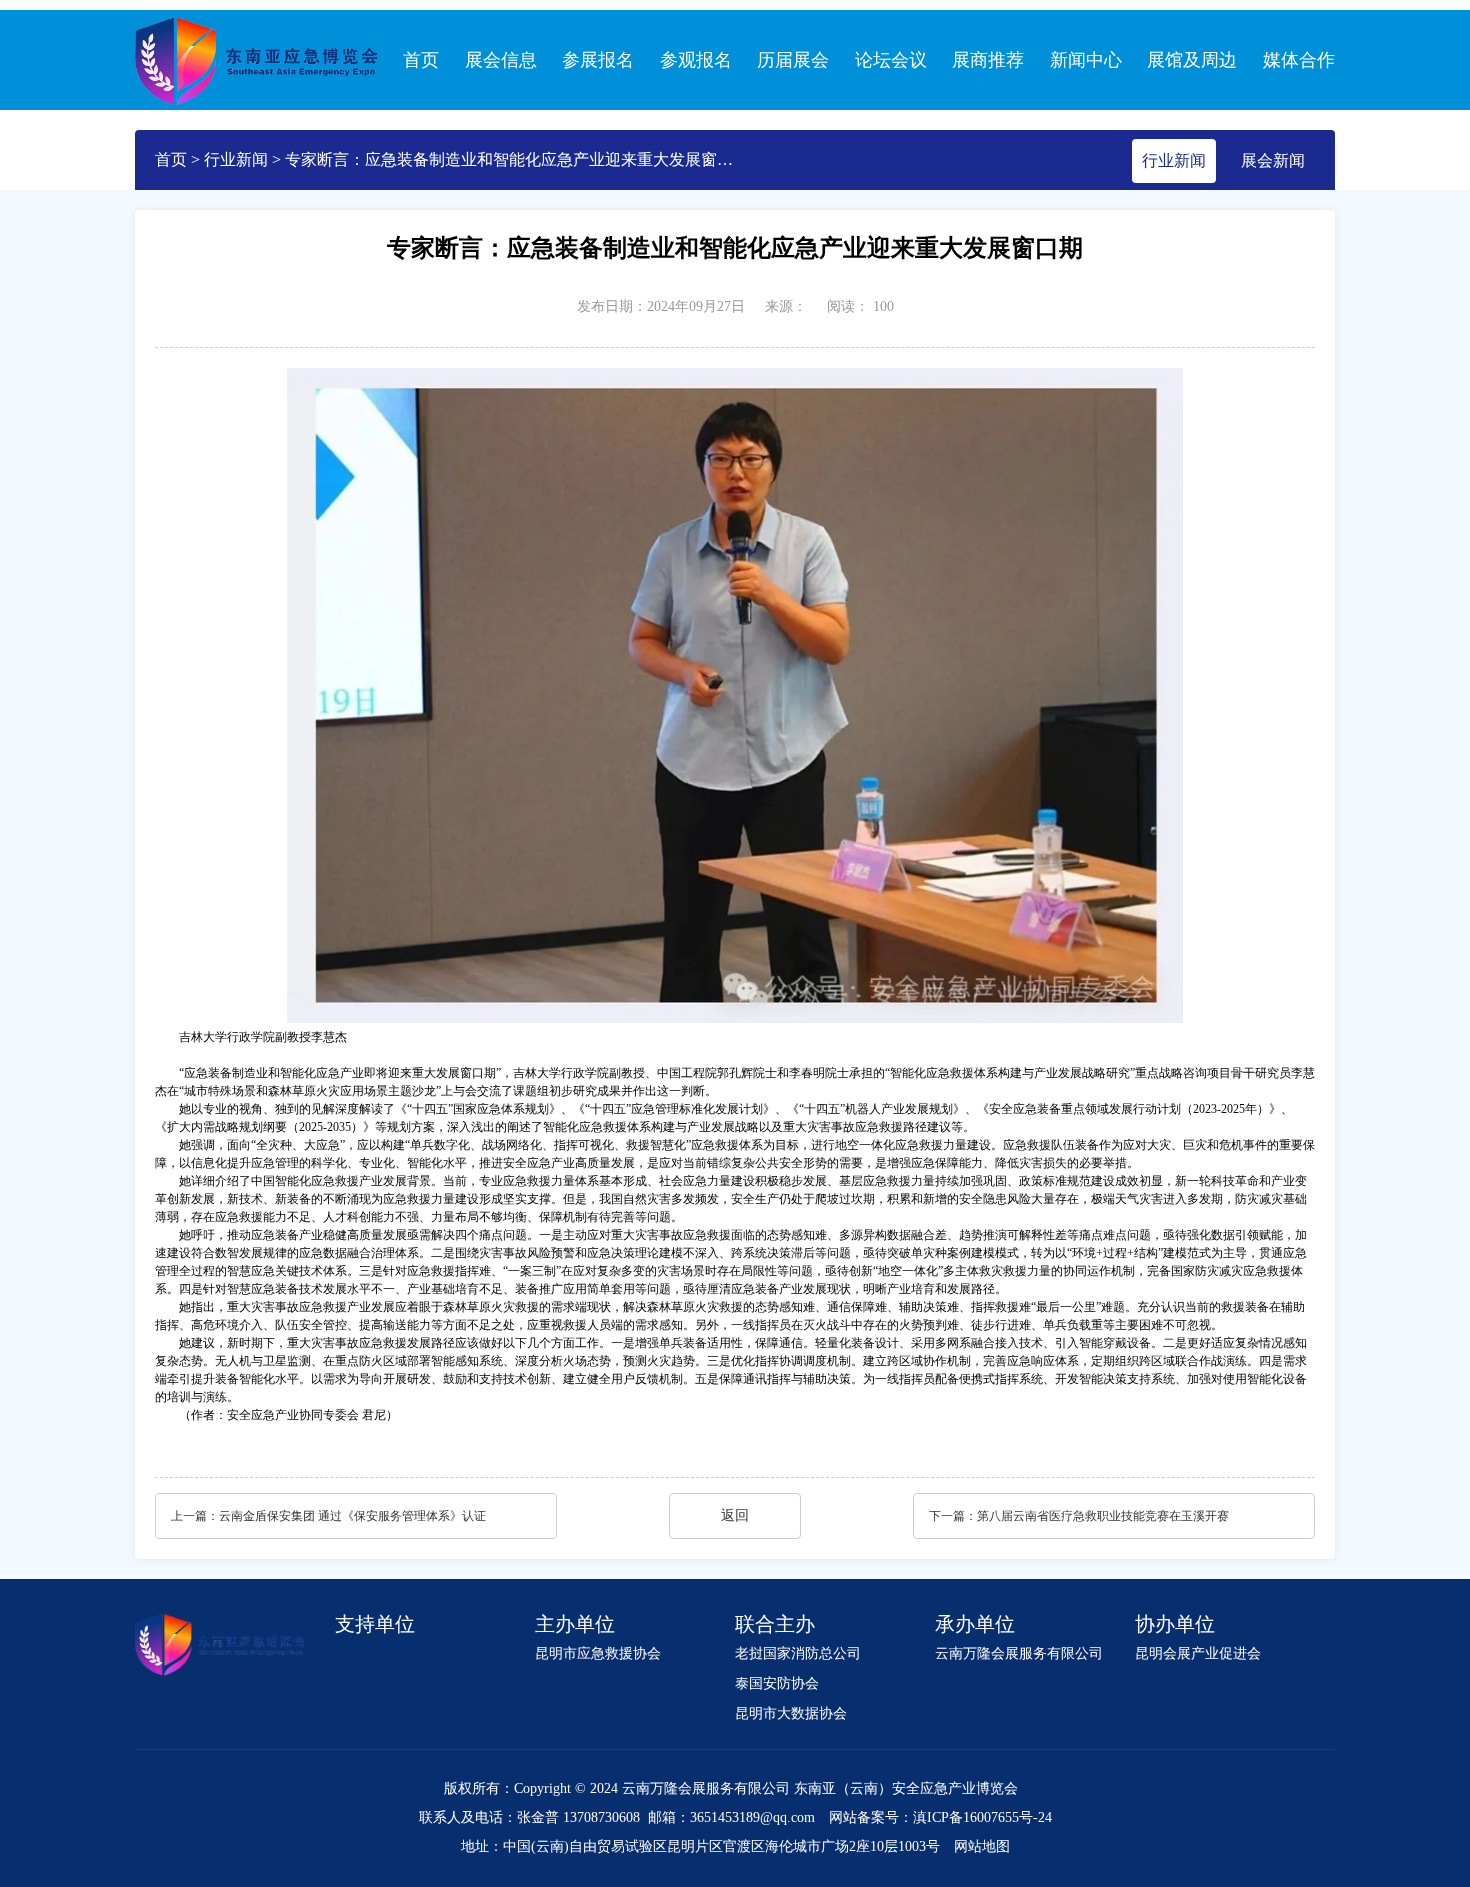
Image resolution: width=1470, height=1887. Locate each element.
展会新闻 (1273, 160)
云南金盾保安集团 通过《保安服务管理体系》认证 (352, 1516)
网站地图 (982, 1846)
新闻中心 (1086, 60)
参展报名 (598, 60)
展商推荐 (988, 60)
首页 (421, 60)
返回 (735, 1515)
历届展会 (793, 60)
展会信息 (501, 60)
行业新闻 (236, 159)
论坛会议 (891, 60)
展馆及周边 (1192, 60)
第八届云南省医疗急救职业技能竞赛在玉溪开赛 (1103, 1516)
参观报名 (696, 60)
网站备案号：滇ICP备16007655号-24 (940, 1817)
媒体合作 (1299, 60)
